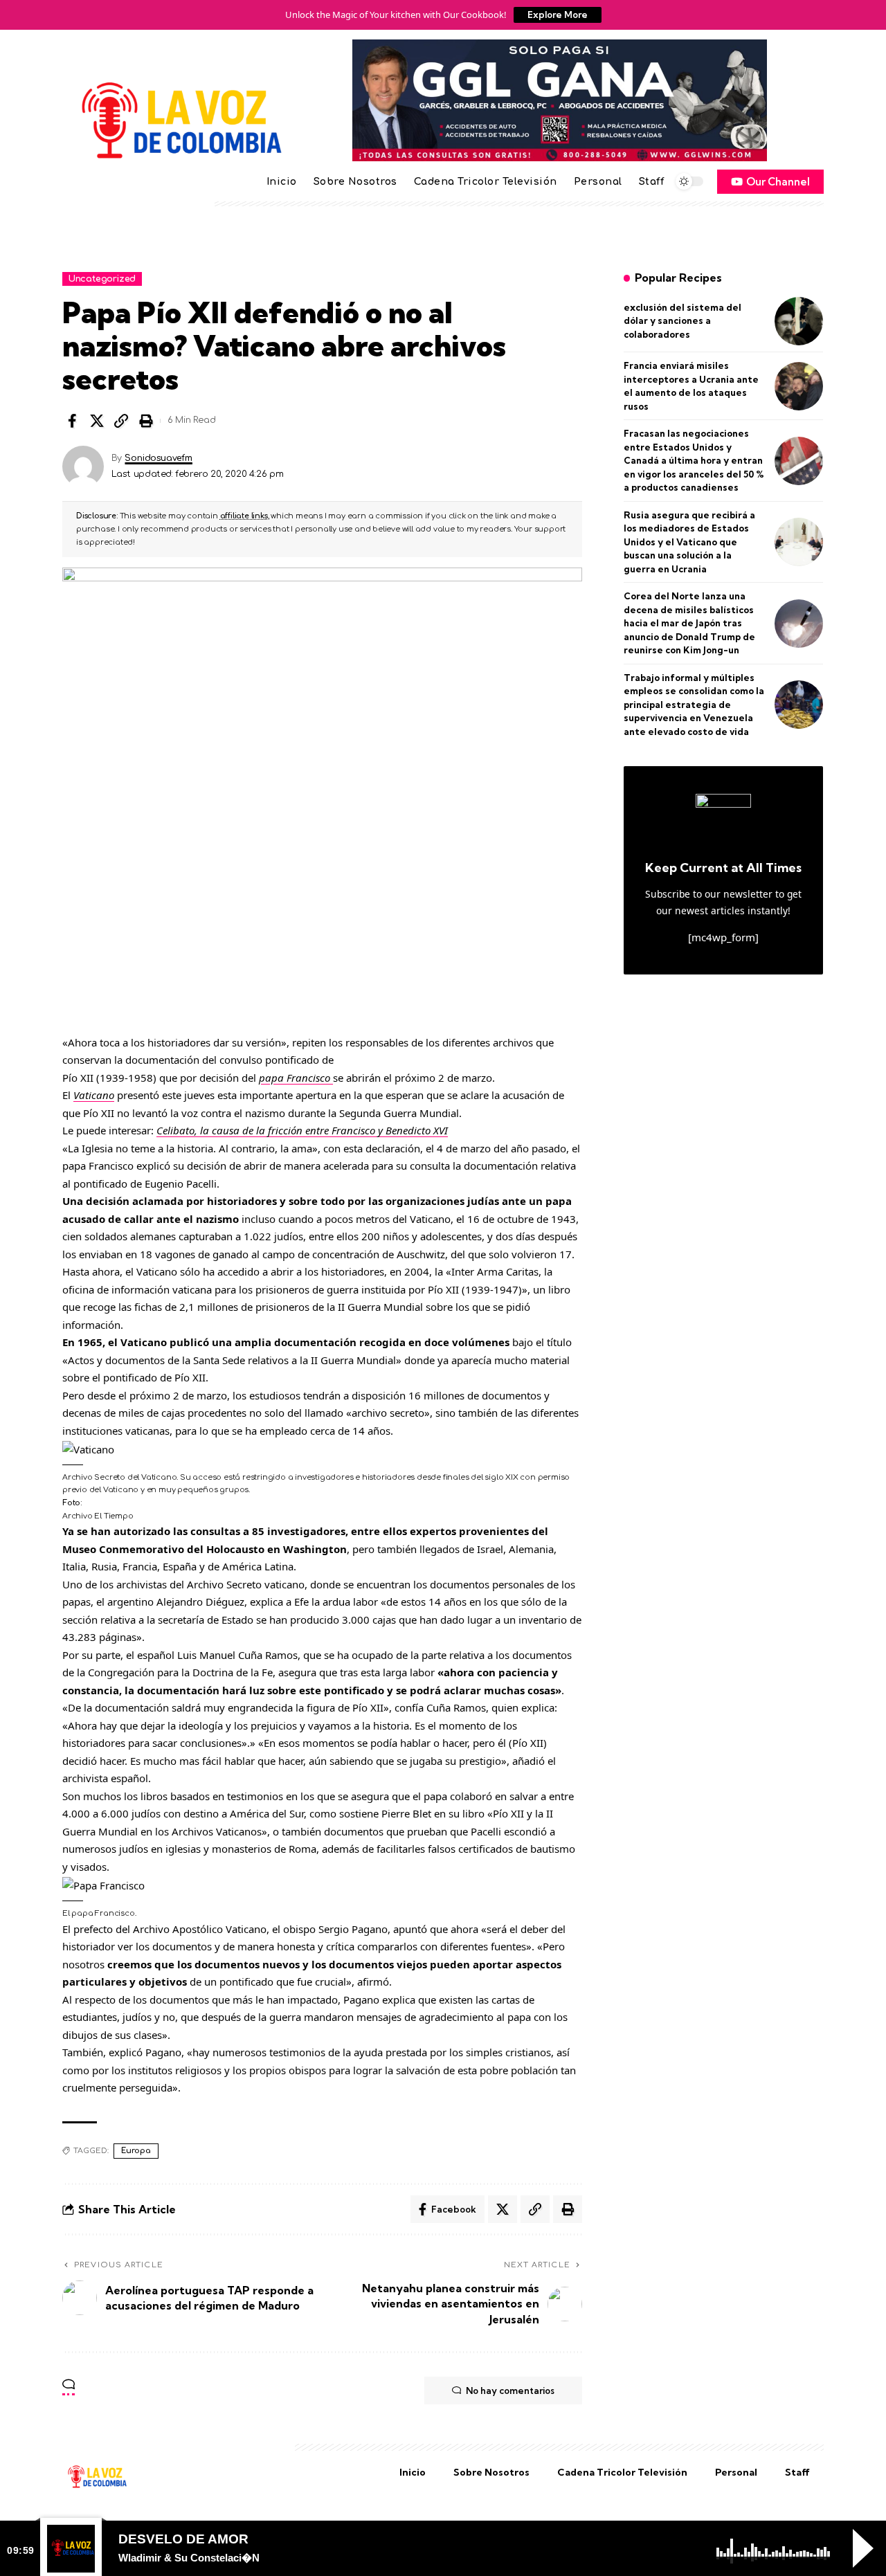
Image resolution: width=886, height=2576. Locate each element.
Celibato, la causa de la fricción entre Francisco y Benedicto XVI (302, 1130)
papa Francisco (296, 1078)
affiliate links (244, 516)
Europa (136, 2151)
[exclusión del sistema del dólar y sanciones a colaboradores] (799, 321)
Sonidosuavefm (158, 458)
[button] (121, 421)
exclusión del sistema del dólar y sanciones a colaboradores (682, 321)
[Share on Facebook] (72, 421)
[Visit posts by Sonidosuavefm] (83, 466)
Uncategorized (102, 279)
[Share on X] (97, 421)
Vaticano (94, 1095)
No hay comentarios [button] (510, 2391)
